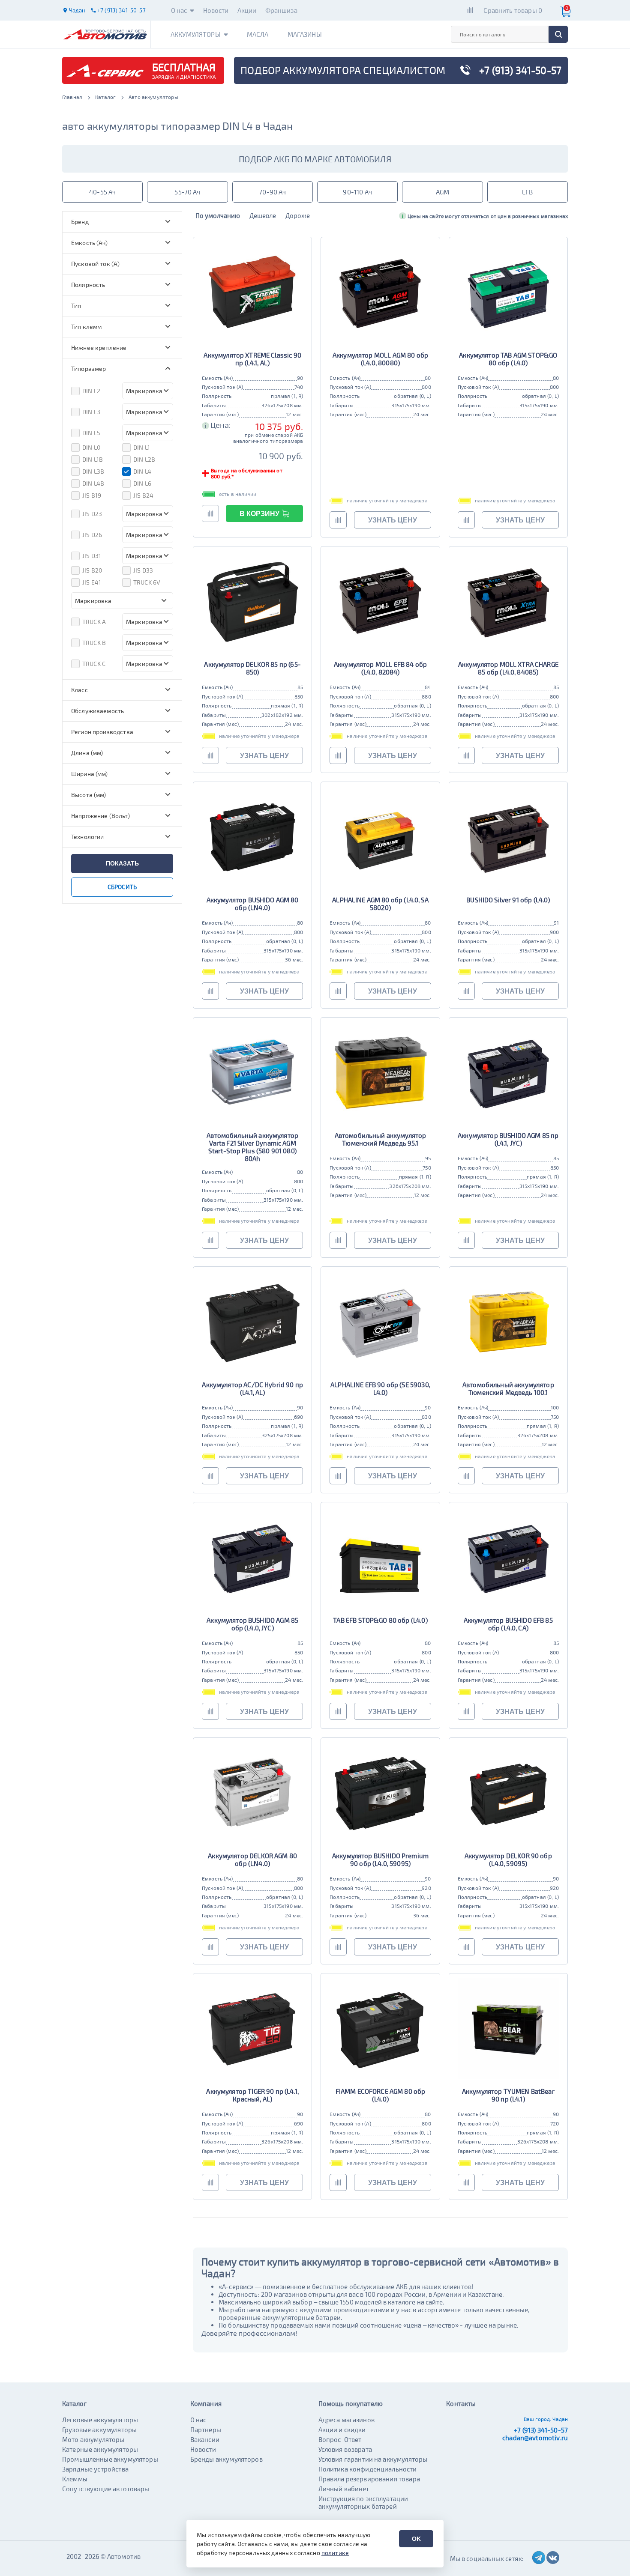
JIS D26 (92, 535)
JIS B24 (143, 495)
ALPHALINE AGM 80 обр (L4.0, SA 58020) (380, 904)
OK (416, 2539)
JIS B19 (92, 495)
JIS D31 (92, 556)
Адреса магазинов (346, 2420)
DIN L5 (91, 433)
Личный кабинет (344, 2489)
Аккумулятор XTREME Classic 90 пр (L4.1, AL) (252, 359)
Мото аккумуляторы (93, 2439)
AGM (442, 192)
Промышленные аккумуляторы (110, 2459)
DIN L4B (93, 483)
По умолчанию (218, 215)
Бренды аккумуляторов (226, 2459)
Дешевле (263, 215)
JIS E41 (92, 582)
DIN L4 (142, 471)
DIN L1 (142, 447)
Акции (247, 10)
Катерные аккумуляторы (100, 2449)
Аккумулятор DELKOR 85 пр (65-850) (252, 668)
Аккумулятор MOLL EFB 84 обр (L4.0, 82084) (380, 668)
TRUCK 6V (147, 582)
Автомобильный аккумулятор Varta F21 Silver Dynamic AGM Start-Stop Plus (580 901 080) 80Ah (252, 1147)
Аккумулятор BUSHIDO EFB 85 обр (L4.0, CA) (508, 1624)
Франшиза (281, 10)
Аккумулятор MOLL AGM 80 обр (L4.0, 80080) (380, 359)
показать (122, 863)
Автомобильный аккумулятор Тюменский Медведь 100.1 (508, 1388)
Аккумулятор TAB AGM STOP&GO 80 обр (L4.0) (508, 359)
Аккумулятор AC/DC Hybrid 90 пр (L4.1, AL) (252, 1388)
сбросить (122, 887)
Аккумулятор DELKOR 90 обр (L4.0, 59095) (508, 1860)
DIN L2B (144, 459)
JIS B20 (92, 570)
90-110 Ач (357, 192)
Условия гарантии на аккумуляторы (373, 2459)
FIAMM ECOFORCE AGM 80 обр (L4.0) (381, 2095)
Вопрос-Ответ (340, 2439)
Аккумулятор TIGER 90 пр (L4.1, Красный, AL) (252, 2095)
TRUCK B (94, 643)
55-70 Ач (187, 192)
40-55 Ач (102, 192)
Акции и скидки (342, 2430)
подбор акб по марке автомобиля (315, 159)
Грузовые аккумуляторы (99, 2430)
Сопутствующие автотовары (106, 2489)
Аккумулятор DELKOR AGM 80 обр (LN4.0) (252, 1860)
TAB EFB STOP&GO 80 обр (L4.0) (380, 1620)
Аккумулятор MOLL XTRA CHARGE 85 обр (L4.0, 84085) (508, 668)
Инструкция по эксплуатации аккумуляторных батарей (363, 2502)
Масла (258, 34)
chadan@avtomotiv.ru (535, 2438)
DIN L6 (142, 483)
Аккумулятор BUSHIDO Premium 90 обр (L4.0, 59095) (380, 1860)
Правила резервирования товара (369, 2479)
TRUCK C (94, 664)
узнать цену (393, 520)
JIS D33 (143, 570)
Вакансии (205, 2439)
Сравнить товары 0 (513, 10)
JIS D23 (92, 514)
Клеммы (75, 2479)
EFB (527, 192)
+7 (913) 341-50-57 (541, 2430)
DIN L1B (93, 459)
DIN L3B (93, 471)
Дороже (298, 215)
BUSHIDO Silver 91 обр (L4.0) (508, 900)
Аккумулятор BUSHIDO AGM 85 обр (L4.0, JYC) (252, 1624)
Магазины (305, 34)
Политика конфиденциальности (368, 2469)
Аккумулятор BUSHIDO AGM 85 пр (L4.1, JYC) (508, 1139)
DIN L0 (91, 447)
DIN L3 (91, 412)
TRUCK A (94, 622)
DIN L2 (91, 391)
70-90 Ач (272, 192)
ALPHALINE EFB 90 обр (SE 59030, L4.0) (380, 1388)
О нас (179, 10)
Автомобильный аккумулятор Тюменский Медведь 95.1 (381, 1139)
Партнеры (206, 2430)
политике (335, 2553)
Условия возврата (345, 2449)
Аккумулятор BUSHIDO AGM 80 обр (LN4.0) (253, 904)
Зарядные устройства (95, 2469)
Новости (216, 10)
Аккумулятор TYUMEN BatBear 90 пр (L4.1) (508, 2095)
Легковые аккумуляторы (100, 2420)
